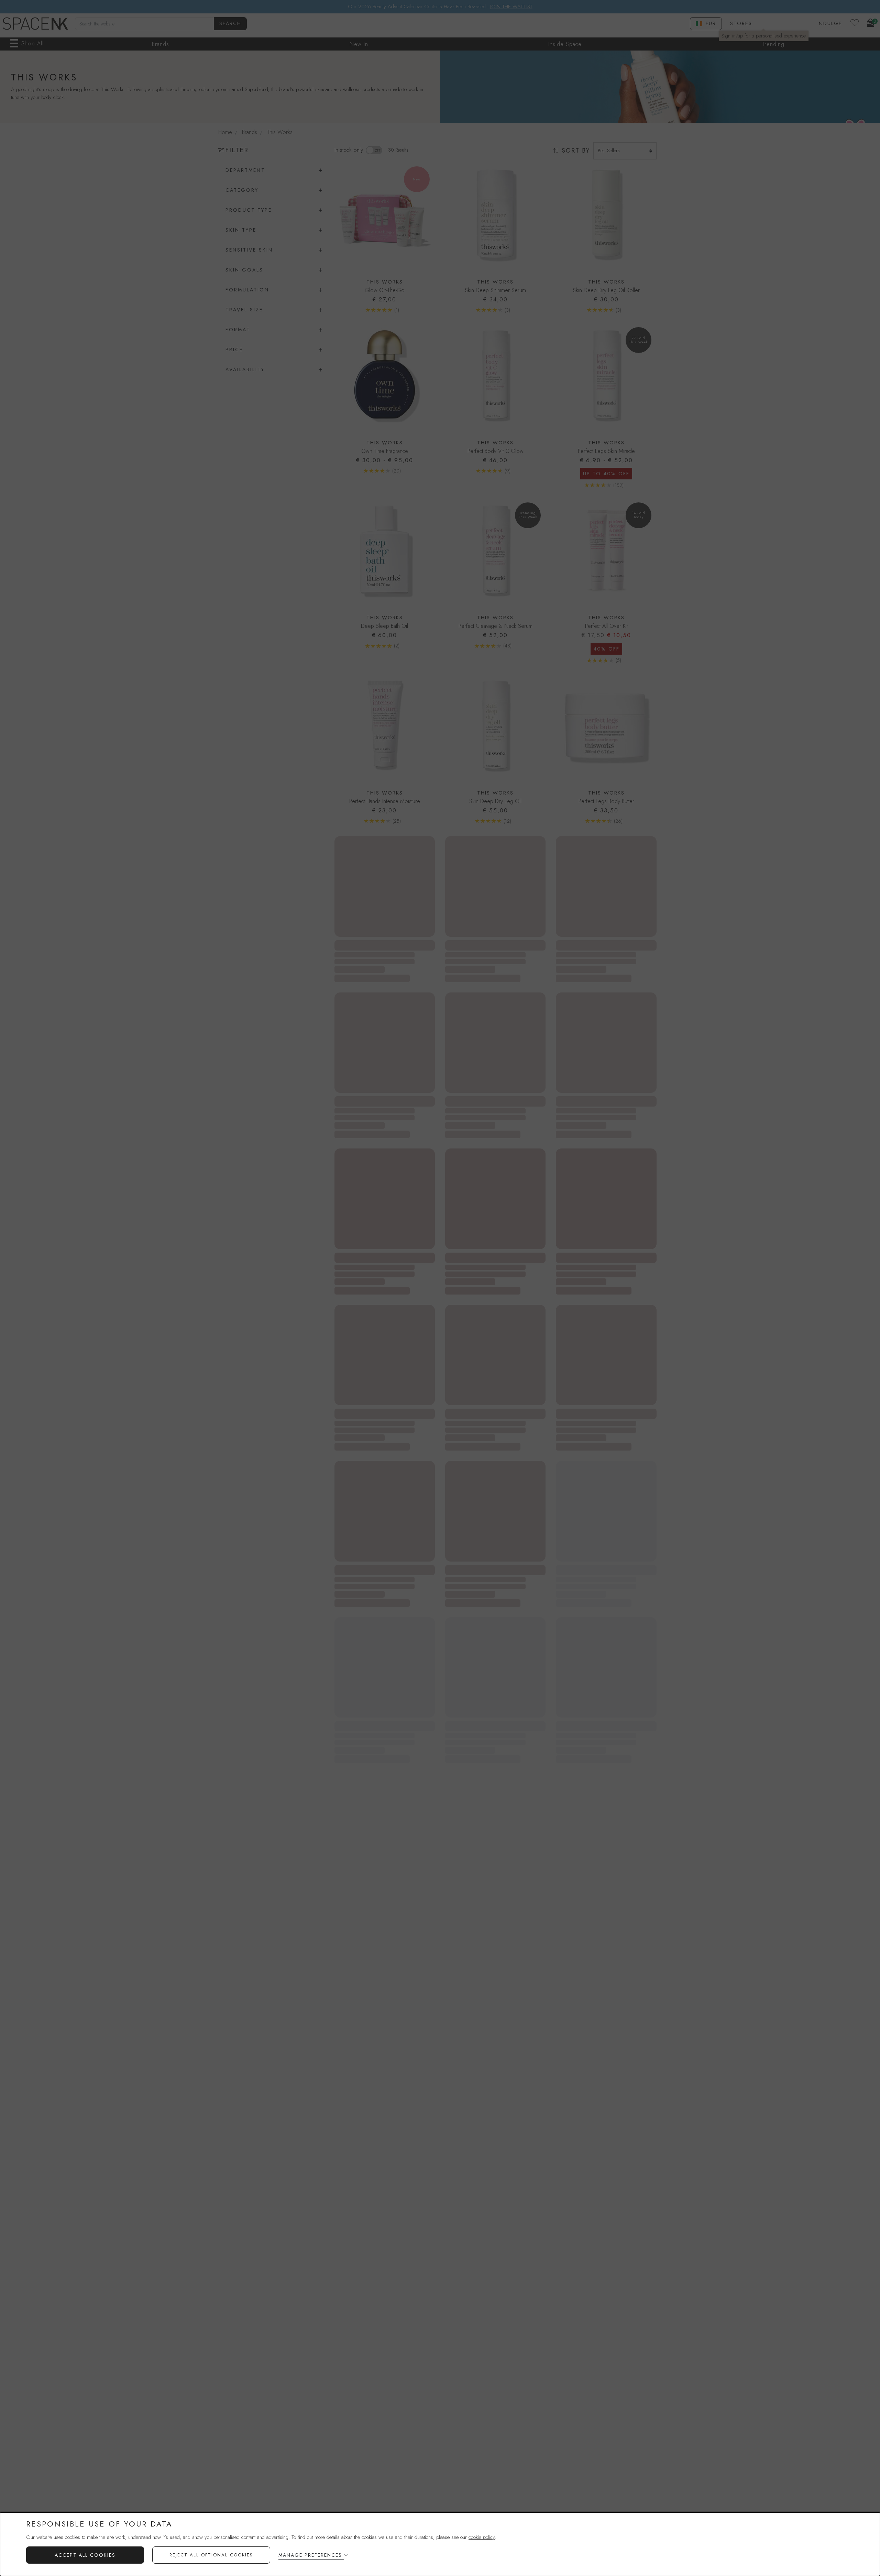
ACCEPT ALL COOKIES (85, 2555)
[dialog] (440, 2544)
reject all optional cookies (211, 2555)
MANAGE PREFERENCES (310, 2555)
